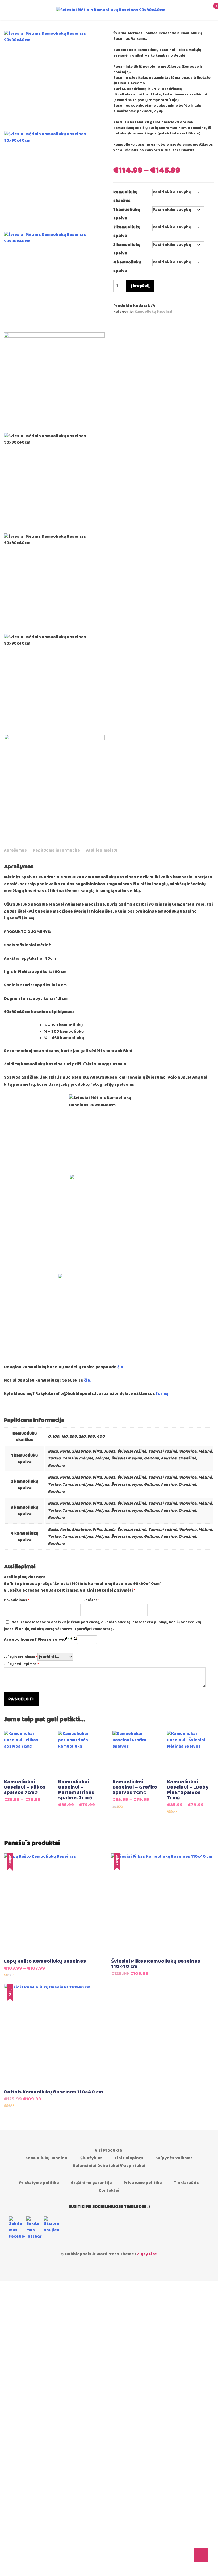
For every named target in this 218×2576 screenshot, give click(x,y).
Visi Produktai (109, 2150)
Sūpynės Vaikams (174, 2158)
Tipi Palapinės (129, 2158)
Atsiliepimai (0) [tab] (102, 850)
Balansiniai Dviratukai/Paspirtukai (109, 2166)
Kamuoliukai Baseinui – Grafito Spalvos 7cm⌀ (135, 1787)
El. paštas (90, 1600)
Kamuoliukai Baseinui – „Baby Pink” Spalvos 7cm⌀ (188, 1790)
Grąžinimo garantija (91, 2183)
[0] (209, 10)
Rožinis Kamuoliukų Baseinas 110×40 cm (54, 2092)
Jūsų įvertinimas (21, 1657)
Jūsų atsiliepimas (21, 1664)
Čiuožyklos (91, 2158)
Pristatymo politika (39, 2183)
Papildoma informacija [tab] (56, 850)
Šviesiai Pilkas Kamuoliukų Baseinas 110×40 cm (156, 1964)
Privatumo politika (143, 2183)
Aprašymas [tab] (15, 850)
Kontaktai (109, 2190)
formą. (163, 1394)
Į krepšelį (140, 286)
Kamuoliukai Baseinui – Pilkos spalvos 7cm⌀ (25, 1787)
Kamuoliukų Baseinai (153, 312)
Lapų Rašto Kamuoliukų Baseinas (45, 1961)
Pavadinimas (17, 1600)
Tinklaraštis (186, 2183)
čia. (121, 1367)
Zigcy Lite (147, 2254)
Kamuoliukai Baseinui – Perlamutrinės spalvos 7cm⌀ (76, 1790)
